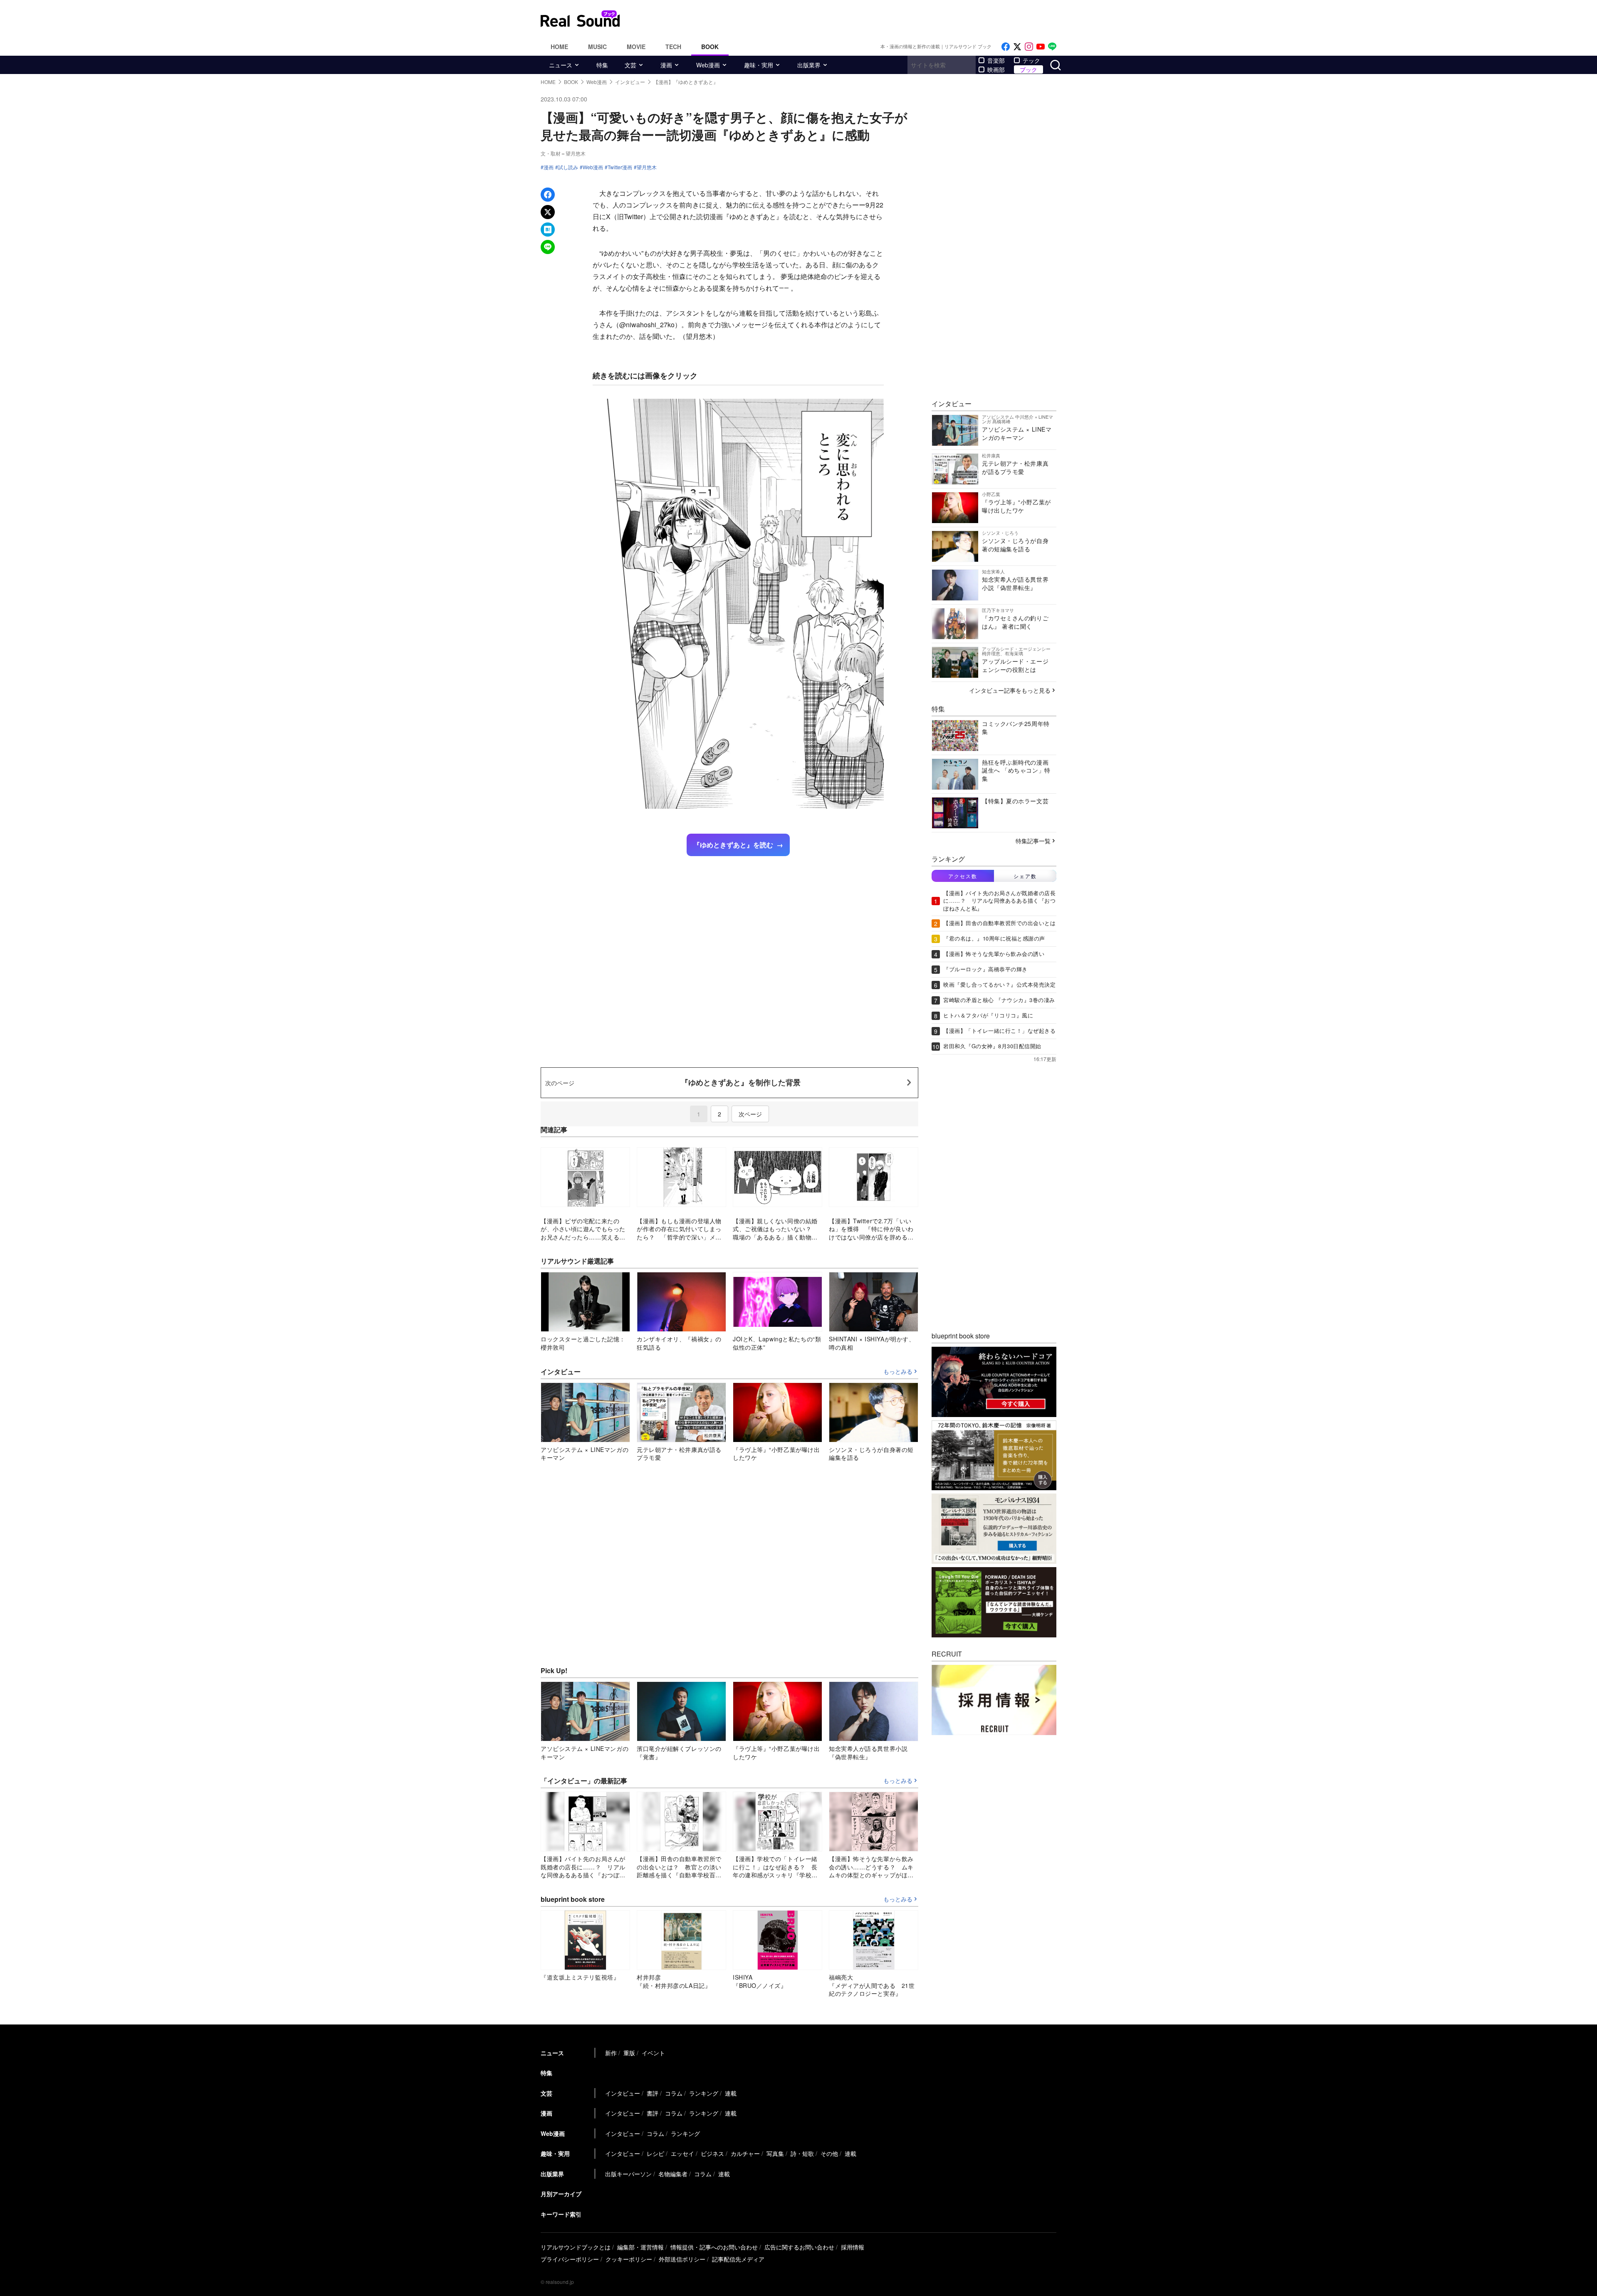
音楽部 (996, 60)
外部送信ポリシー (682, 2259)
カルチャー (745, 2153)
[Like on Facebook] (1006, 47)
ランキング (704, 2093)
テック (1031, 60)
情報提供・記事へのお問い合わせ (714, 2247)
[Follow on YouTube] (1041, 47)
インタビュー (623, 2093)
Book (710, 47)
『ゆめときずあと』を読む (733, 845)
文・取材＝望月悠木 (563, 153)
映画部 (996, 69)
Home (559, 47)
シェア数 (1025, 876)
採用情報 (853, 2247)
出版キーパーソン (628, 2174)
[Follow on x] (1017, 47)
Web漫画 (708, 65)
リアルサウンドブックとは (576, 2247)
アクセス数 (963, 876)
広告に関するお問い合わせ (799, 2247)
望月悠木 (647, 167)
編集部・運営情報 (640, 2247)
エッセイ (682, 2153)
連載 (731, 2093)
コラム (674, 2093)
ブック (1028, 69)
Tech (673, 47)
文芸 (630, 65)
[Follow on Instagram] (1029, 47)
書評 (653, 2093)
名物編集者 (673, 2174)
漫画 (666, 65)
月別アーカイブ (561, 2194)
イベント (653, 2053)
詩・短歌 (802, 2153)
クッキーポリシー (629, 2259)
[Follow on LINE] (1052, 47)
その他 (829, 2153)
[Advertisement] (855, 19)
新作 (611, 2053)
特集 (602, 65)
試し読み (568, 167)
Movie (636, 47)
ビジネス (712, 2153)
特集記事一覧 (1033, 841)
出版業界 (809, 65)
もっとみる (898, 1372)
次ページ (750, 1114)
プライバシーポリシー (570, 2259)
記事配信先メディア (738, 2259)
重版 (629, 2053)
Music (597, 47)
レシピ (655, 2153)
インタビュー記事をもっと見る (1010, 690)
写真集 (775, 2153)
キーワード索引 (561, 2214)
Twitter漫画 (620, 167)
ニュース (561, 65)
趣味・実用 (759, 65)
